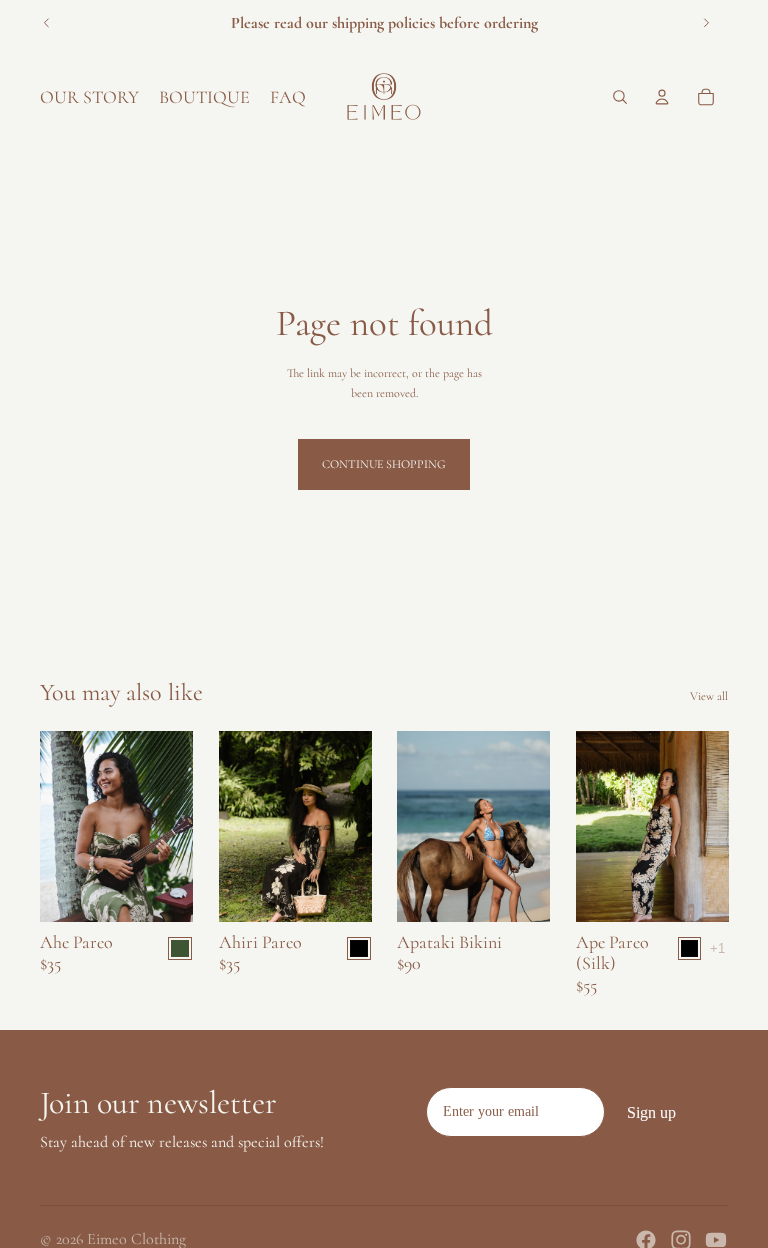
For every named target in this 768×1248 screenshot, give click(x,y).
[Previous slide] (47, 23)
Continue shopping (384, 464)
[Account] (662, 97)
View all (709, 696)
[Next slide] (706, 23)
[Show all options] (716, 947)
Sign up (651, 1112)
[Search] (620, 97)
